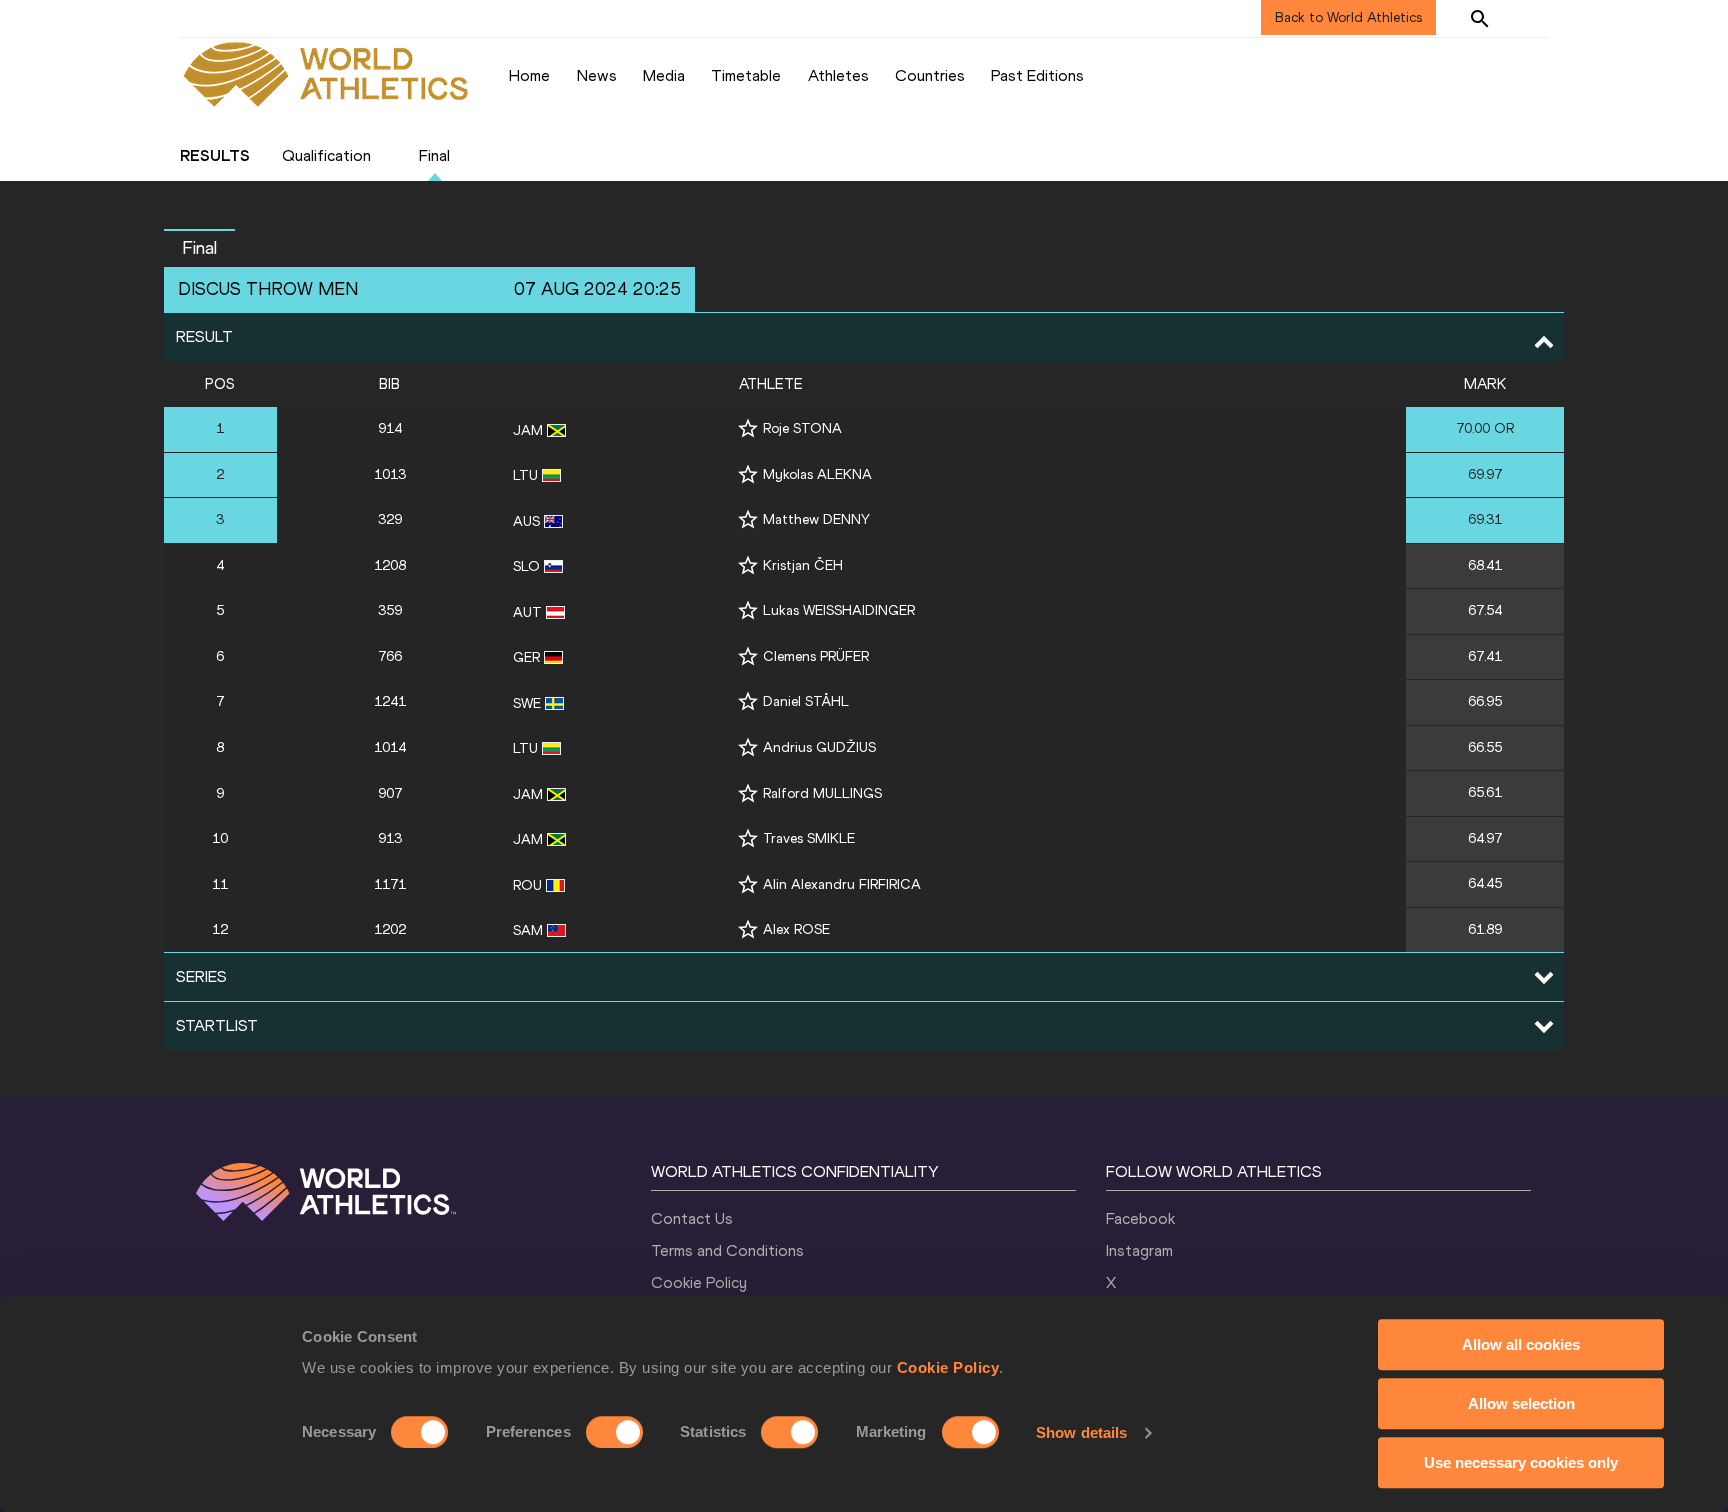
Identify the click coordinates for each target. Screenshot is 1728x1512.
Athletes (838, 75)
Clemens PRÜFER (816, 656)
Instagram (1139, 1250)
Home (529, 75)
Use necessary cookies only (1521, 1462)
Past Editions (1037, 75)
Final (434, 155)
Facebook (1140, 1218)
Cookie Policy (948, 1367)
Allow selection (1521, 1403)
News (597, 75)
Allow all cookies (1521, 1344)
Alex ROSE (796, 929)
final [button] (199, 248)
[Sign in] (1530, 18)
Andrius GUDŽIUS (819, 747)
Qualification (326, 155)
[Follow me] (748, 428)
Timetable (746, 75)
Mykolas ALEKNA (817, 474)
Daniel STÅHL (806, 701)
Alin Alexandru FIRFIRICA (842, 884)
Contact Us (692, 1218)
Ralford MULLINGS (822, 793)
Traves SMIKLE (809, 838)
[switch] (614, 1432)
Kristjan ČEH (803, 565)
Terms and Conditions (727, 1250)
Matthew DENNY (816, 519)
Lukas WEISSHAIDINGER (839, 610)
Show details (1081, 1432)
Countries (930, 75)
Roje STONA (802, 428)
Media (664, 75)
